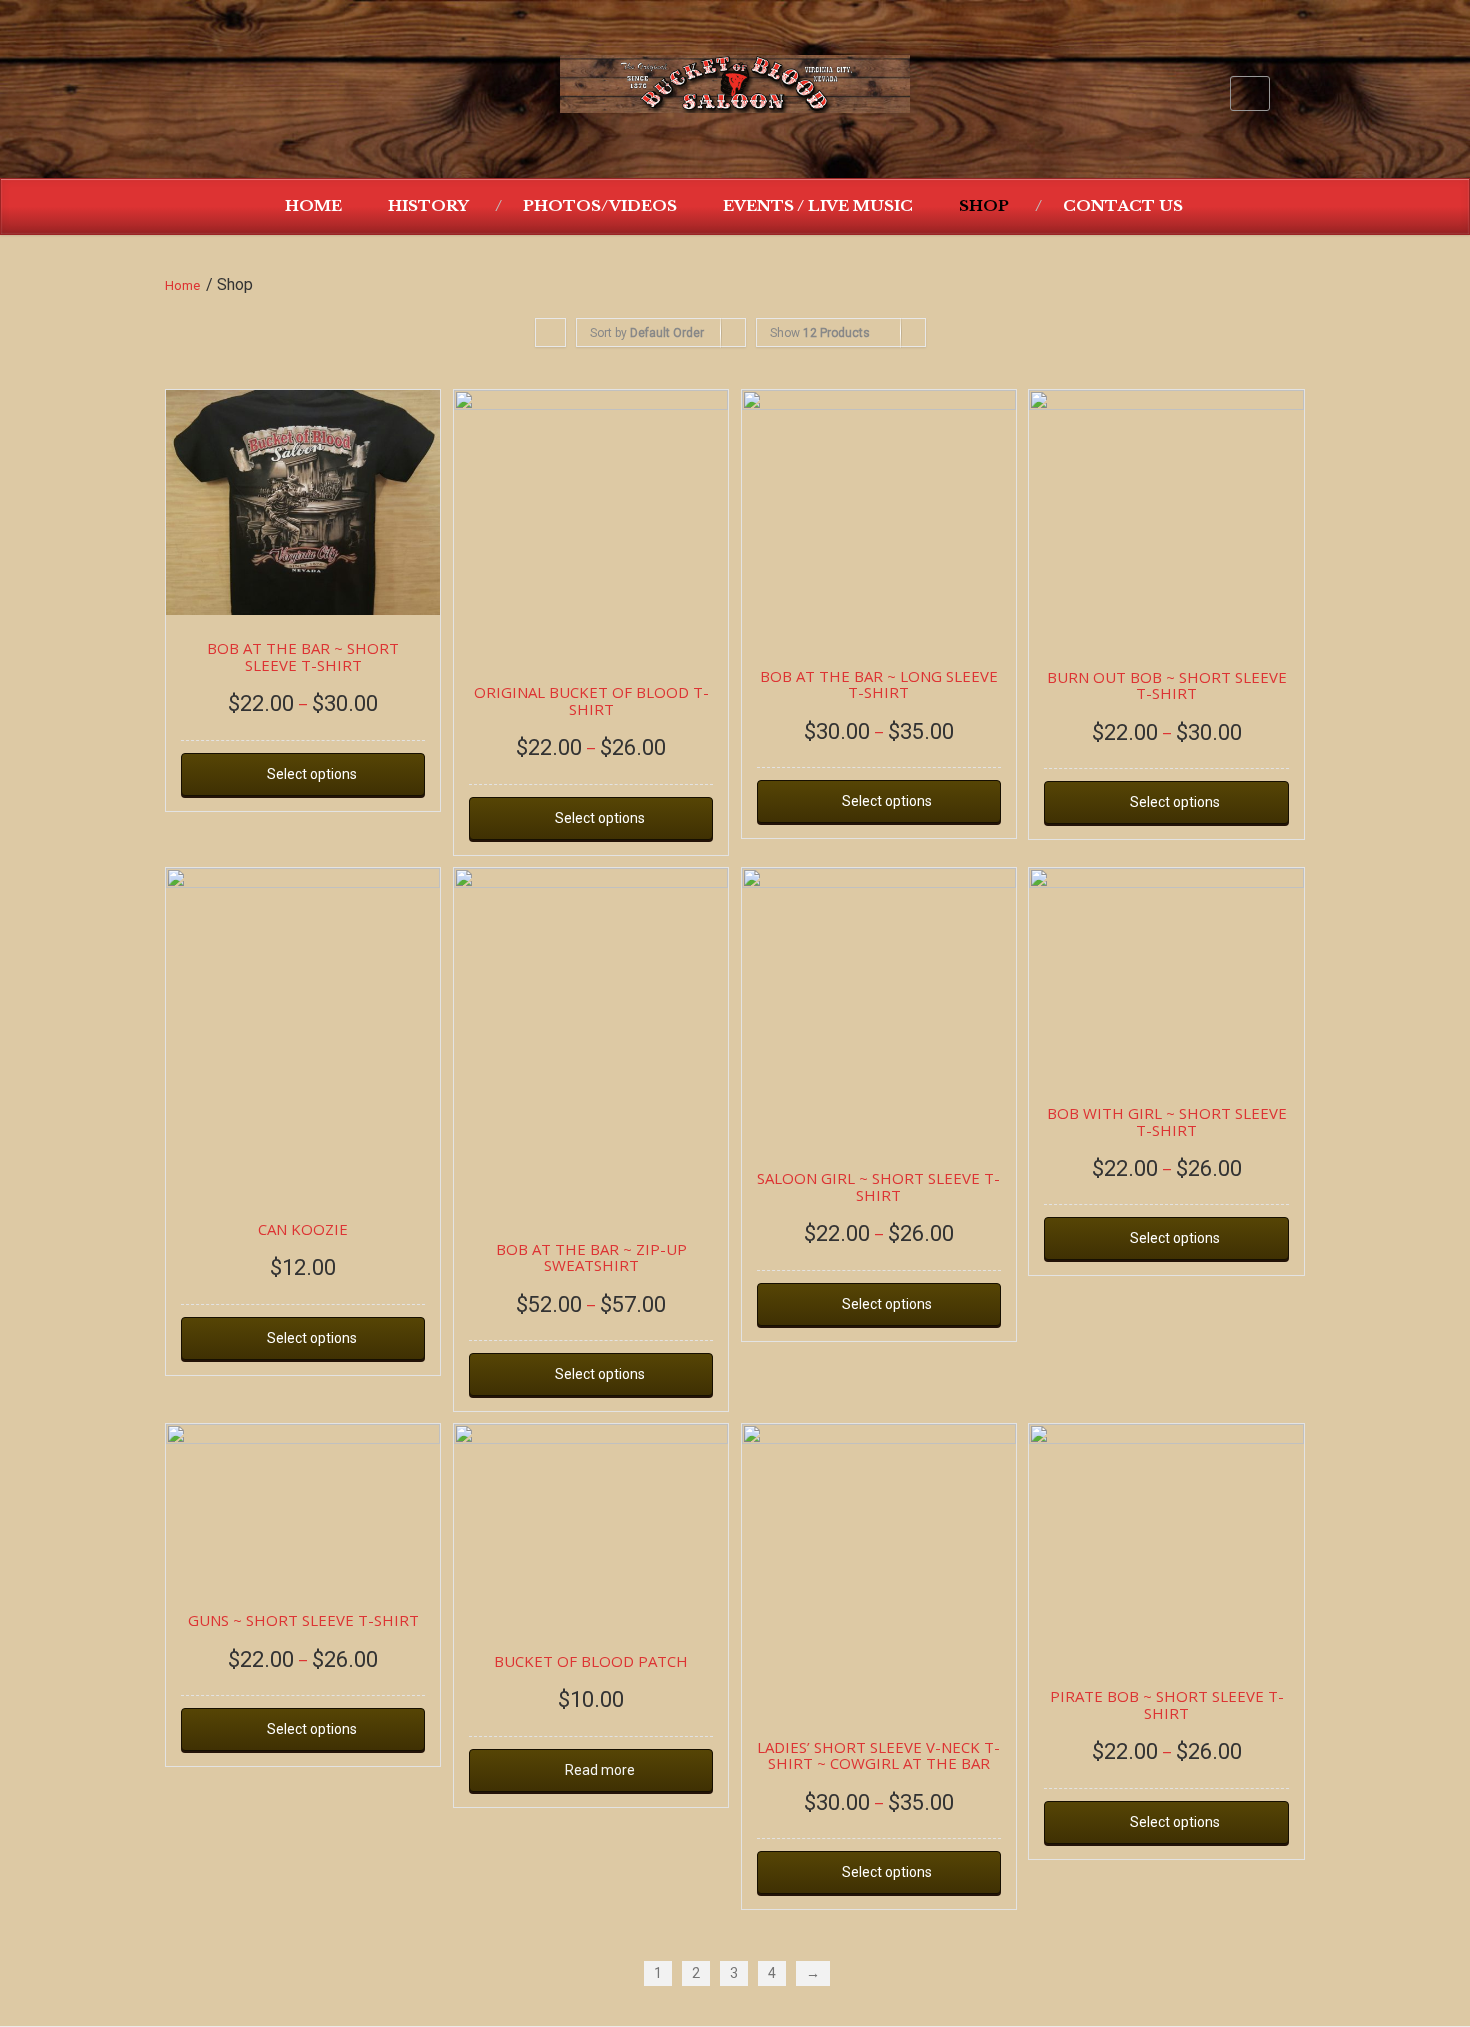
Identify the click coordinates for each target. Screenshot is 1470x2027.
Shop (984, 205)
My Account (1250, 93)
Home (313, 205)
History (428, 205)
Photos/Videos (600, 205)
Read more (600, 1770)
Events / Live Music (818, 205)
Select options (312, 774)
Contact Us (1123, 205)
